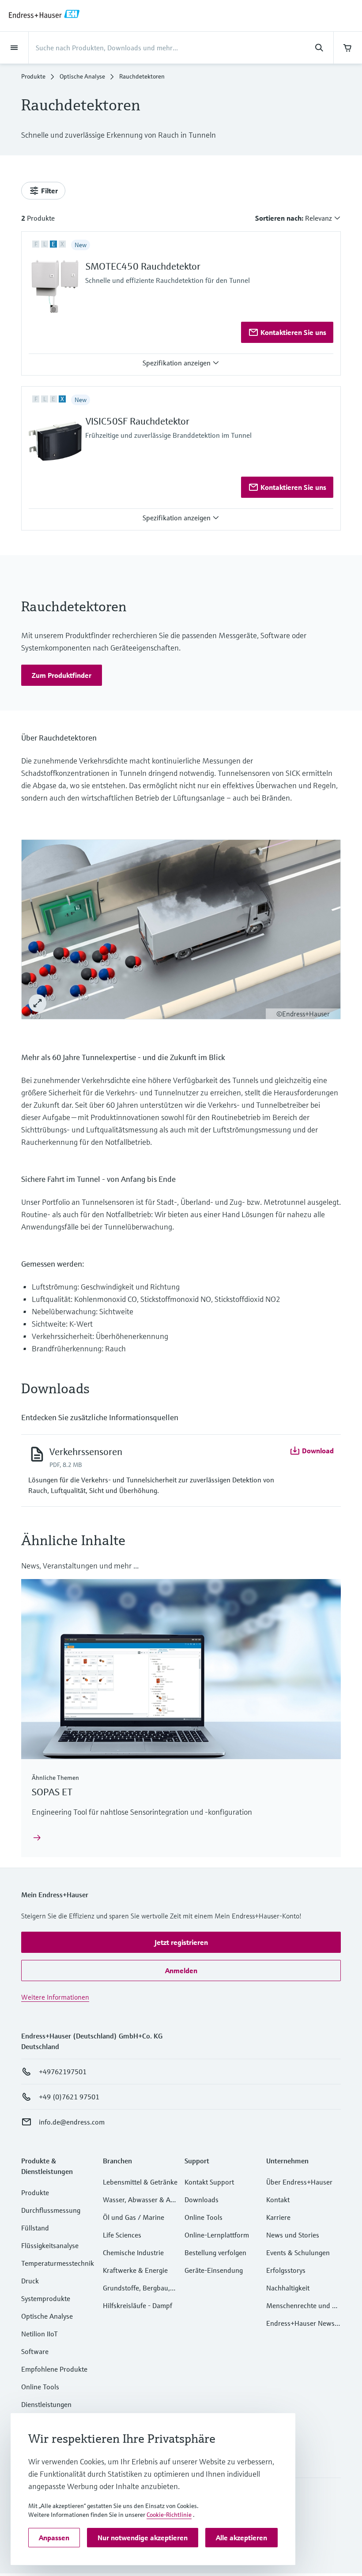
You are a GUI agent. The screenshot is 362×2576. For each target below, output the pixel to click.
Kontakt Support (209, 2182)
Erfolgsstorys (286, 2270)
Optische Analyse (82, 76)
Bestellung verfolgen (215, 2253)
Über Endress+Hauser (299, 2182)
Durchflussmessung (51, 2210)
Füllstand (35, 2228)
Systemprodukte (46, 2298)
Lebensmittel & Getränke (140, 2182)
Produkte (33, 76)
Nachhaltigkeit (288, 2288)
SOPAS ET (52, 1792)
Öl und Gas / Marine (134, 2217)
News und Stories (293, 2235)
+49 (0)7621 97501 (69, 2097)
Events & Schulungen (298, 2253)
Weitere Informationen (55, 1997)
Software (35, 2351)
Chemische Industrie (133, 2253)
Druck (30, 2281)
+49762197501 (63, 2072)
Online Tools (40, 2387)
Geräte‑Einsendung (214, 2270)
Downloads (202, 2200)
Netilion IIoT (40, 2334)
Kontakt (278, 2200)
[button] (181, 363)
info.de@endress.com (72, 2122)
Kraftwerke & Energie (135, 2270)
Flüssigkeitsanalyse (50, 2245)
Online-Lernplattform (217, 2235)
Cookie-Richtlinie (169, 2515)
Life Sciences (122, 2235)
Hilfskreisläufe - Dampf (138, 2305)
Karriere (278, 2217)
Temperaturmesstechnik (58, 2263)
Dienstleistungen (46, 2404)
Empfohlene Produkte (54, 2369)
